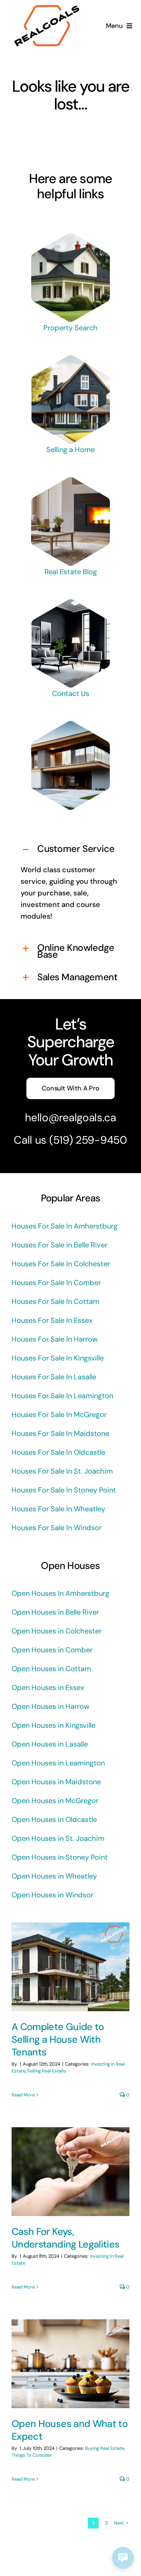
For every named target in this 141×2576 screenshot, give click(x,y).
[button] (70, 850)
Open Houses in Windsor (52, 1895)
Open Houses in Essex (48, 1687)
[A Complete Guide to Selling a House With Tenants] (70, 1967)
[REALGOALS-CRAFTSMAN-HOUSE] (70, 359)
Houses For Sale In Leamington (62, 1396)
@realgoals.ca (82, 1117)
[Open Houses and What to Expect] (70, 2364)
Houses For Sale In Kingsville (58, 1358)
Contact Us (71, 693)
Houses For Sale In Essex (52, 1320)
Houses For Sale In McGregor (59, 1415)
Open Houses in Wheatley (54, 1876)
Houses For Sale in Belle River (59, 1245)
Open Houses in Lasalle (50, 1744)
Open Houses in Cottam (51, 1669)
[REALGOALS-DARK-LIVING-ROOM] (70, 603)
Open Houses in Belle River (55, 1612)
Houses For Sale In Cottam (55, 1301)
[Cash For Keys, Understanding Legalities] (70, 2172)
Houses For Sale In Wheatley (58, 1509)
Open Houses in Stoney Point (60, 1857)
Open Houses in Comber (52, 1650)
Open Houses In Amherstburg (60, 1593)
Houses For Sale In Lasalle (54, 1377)
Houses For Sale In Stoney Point (64, 1490)
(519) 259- (75, 1140)
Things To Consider (32, 2455)
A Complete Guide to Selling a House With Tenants (58, 2039)
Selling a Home (70, 450)
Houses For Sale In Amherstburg (65, 1226)
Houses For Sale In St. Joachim (62, 1471)
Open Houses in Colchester (57, 1631)
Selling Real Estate (46, 2071)
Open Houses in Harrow (50, 1706)
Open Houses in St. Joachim (58, 1838)
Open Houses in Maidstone (56, 1782)
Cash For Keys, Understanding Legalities (66, 2238)
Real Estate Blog (71, 572)
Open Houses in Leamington (58, 1763)
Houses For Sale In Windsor (57, 1528)
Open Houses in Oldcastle (54, 1819)
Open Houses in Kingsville (54, 1725)
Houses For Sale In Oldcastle (58, 1452)
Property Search (70, 328)
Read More (23, 2095)
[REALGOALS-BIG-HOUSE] (70, 237)
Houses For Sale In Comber (56, 1283)
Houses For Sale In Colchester (61, 1264)
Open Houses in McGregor (55, 1801)
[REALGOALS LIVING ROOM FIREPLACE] (70, 481)
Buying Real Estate (104, 2448)
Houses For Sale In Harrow (55, 1339)
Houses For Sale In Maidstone (60, 1433)
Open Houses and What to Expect (70, 2430)
